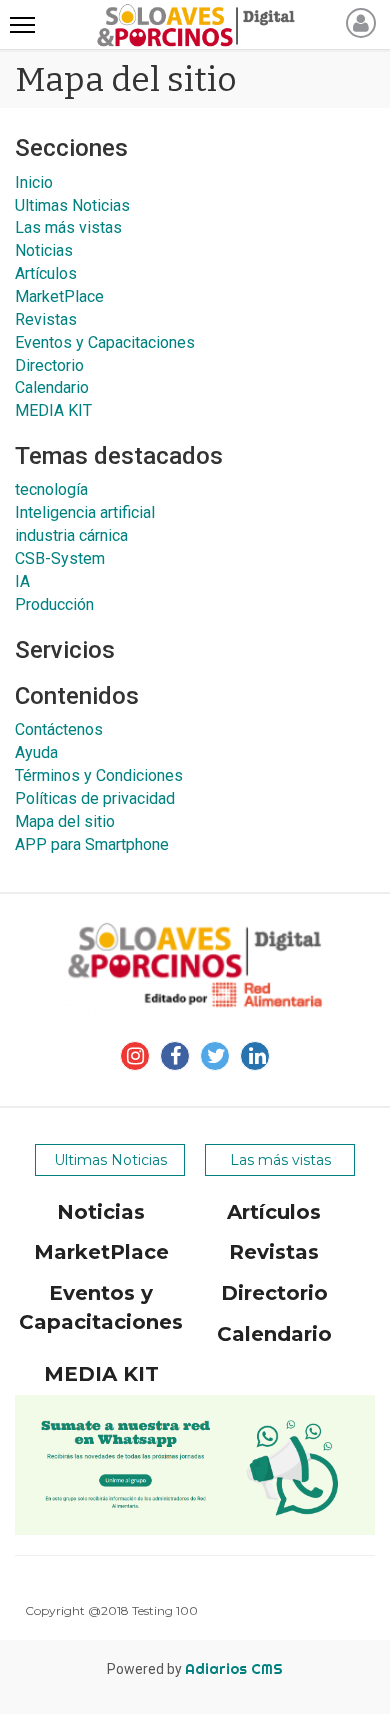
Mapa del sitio (65, 821)
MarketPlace (59, 296)
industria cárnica (71, 535)
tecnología (51, 489)
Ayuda (36, 752)
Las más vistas (68, 227)
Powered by (195, 1669)
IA (22, 581)
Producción (54, 604)
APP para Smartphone (92, 844)
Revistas (46, 319)
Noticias (44, 250)
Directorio (49, 365)
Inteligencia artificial (85, 512)
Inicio (34, 182)
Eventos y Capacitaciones (105, 342)
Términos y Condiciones (99, 775)
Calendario (52, 387)
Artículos (46, 273)
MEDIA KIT (53, 410)
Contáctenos (59, 729)
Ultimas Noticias (72, 205)
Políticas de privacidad (95, 798)
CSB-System (60, 558)
